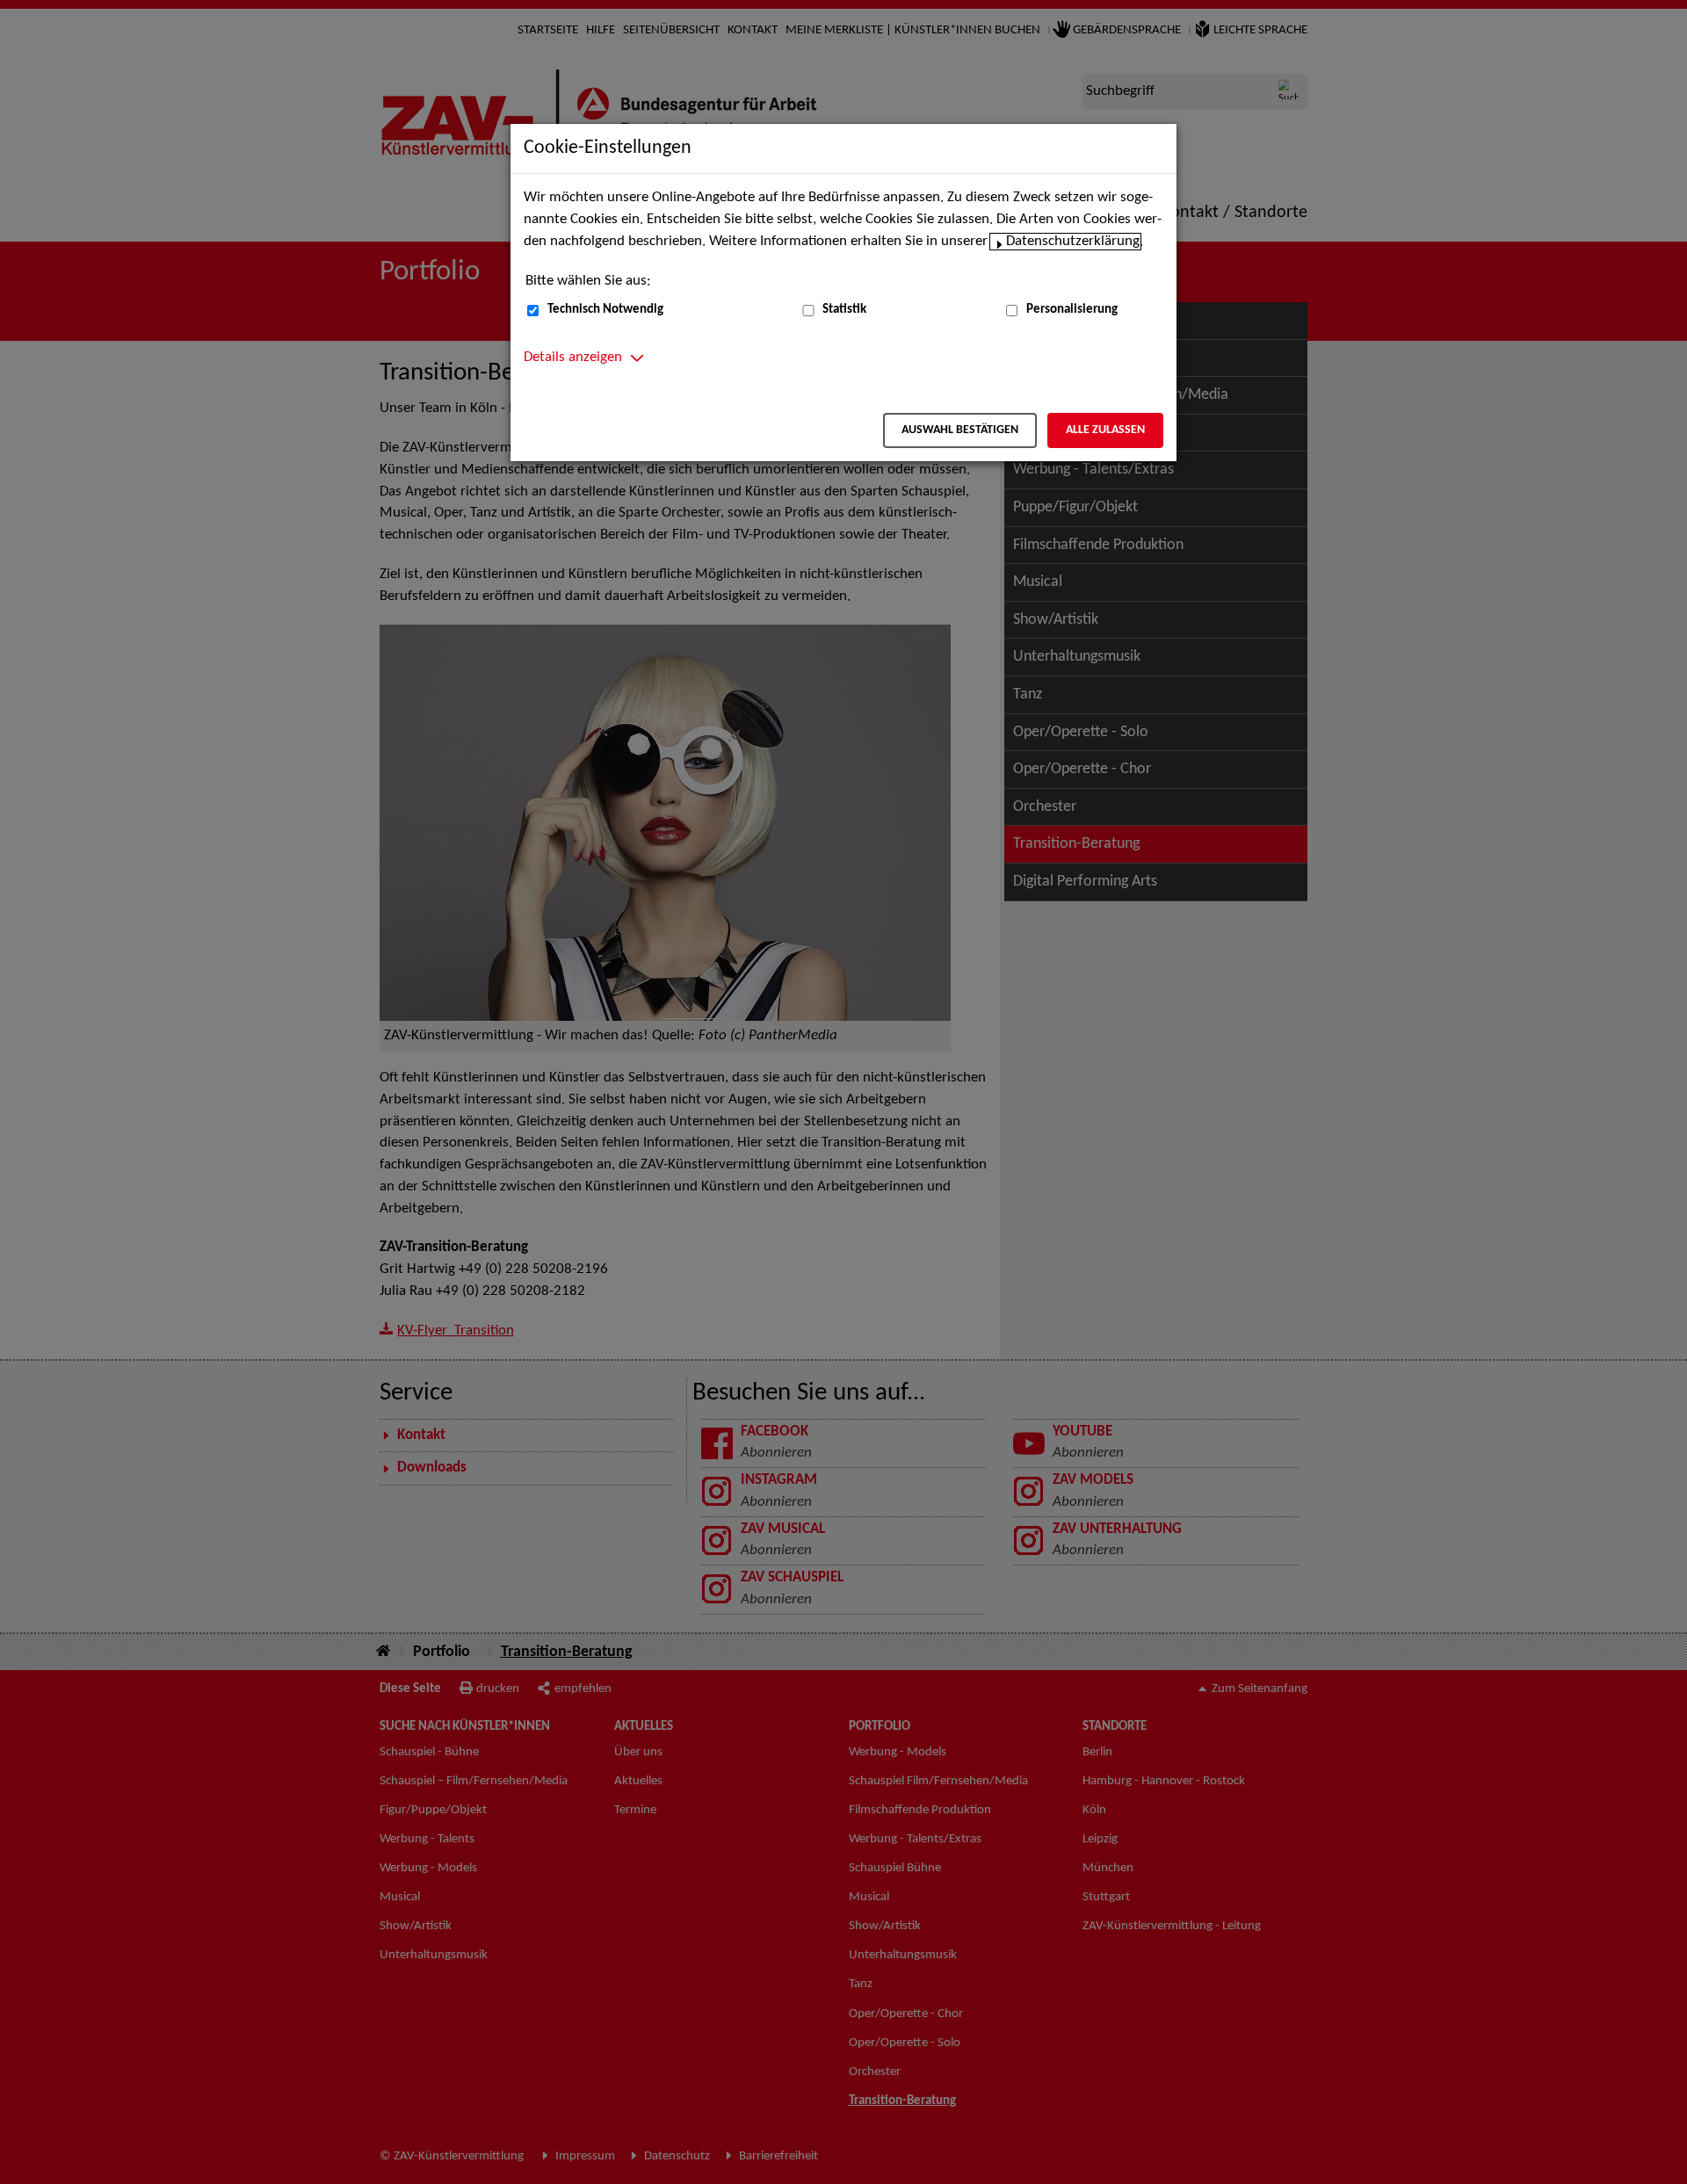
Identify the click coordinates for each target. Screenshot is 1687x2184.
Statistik (844, 310)
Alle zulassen (1105, 430)
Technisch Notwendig (605, 310)
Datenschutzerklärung (1073, 242)
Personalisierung (1072, 310)
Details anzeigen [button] (573, 358)
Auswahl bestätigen (960, 430)
